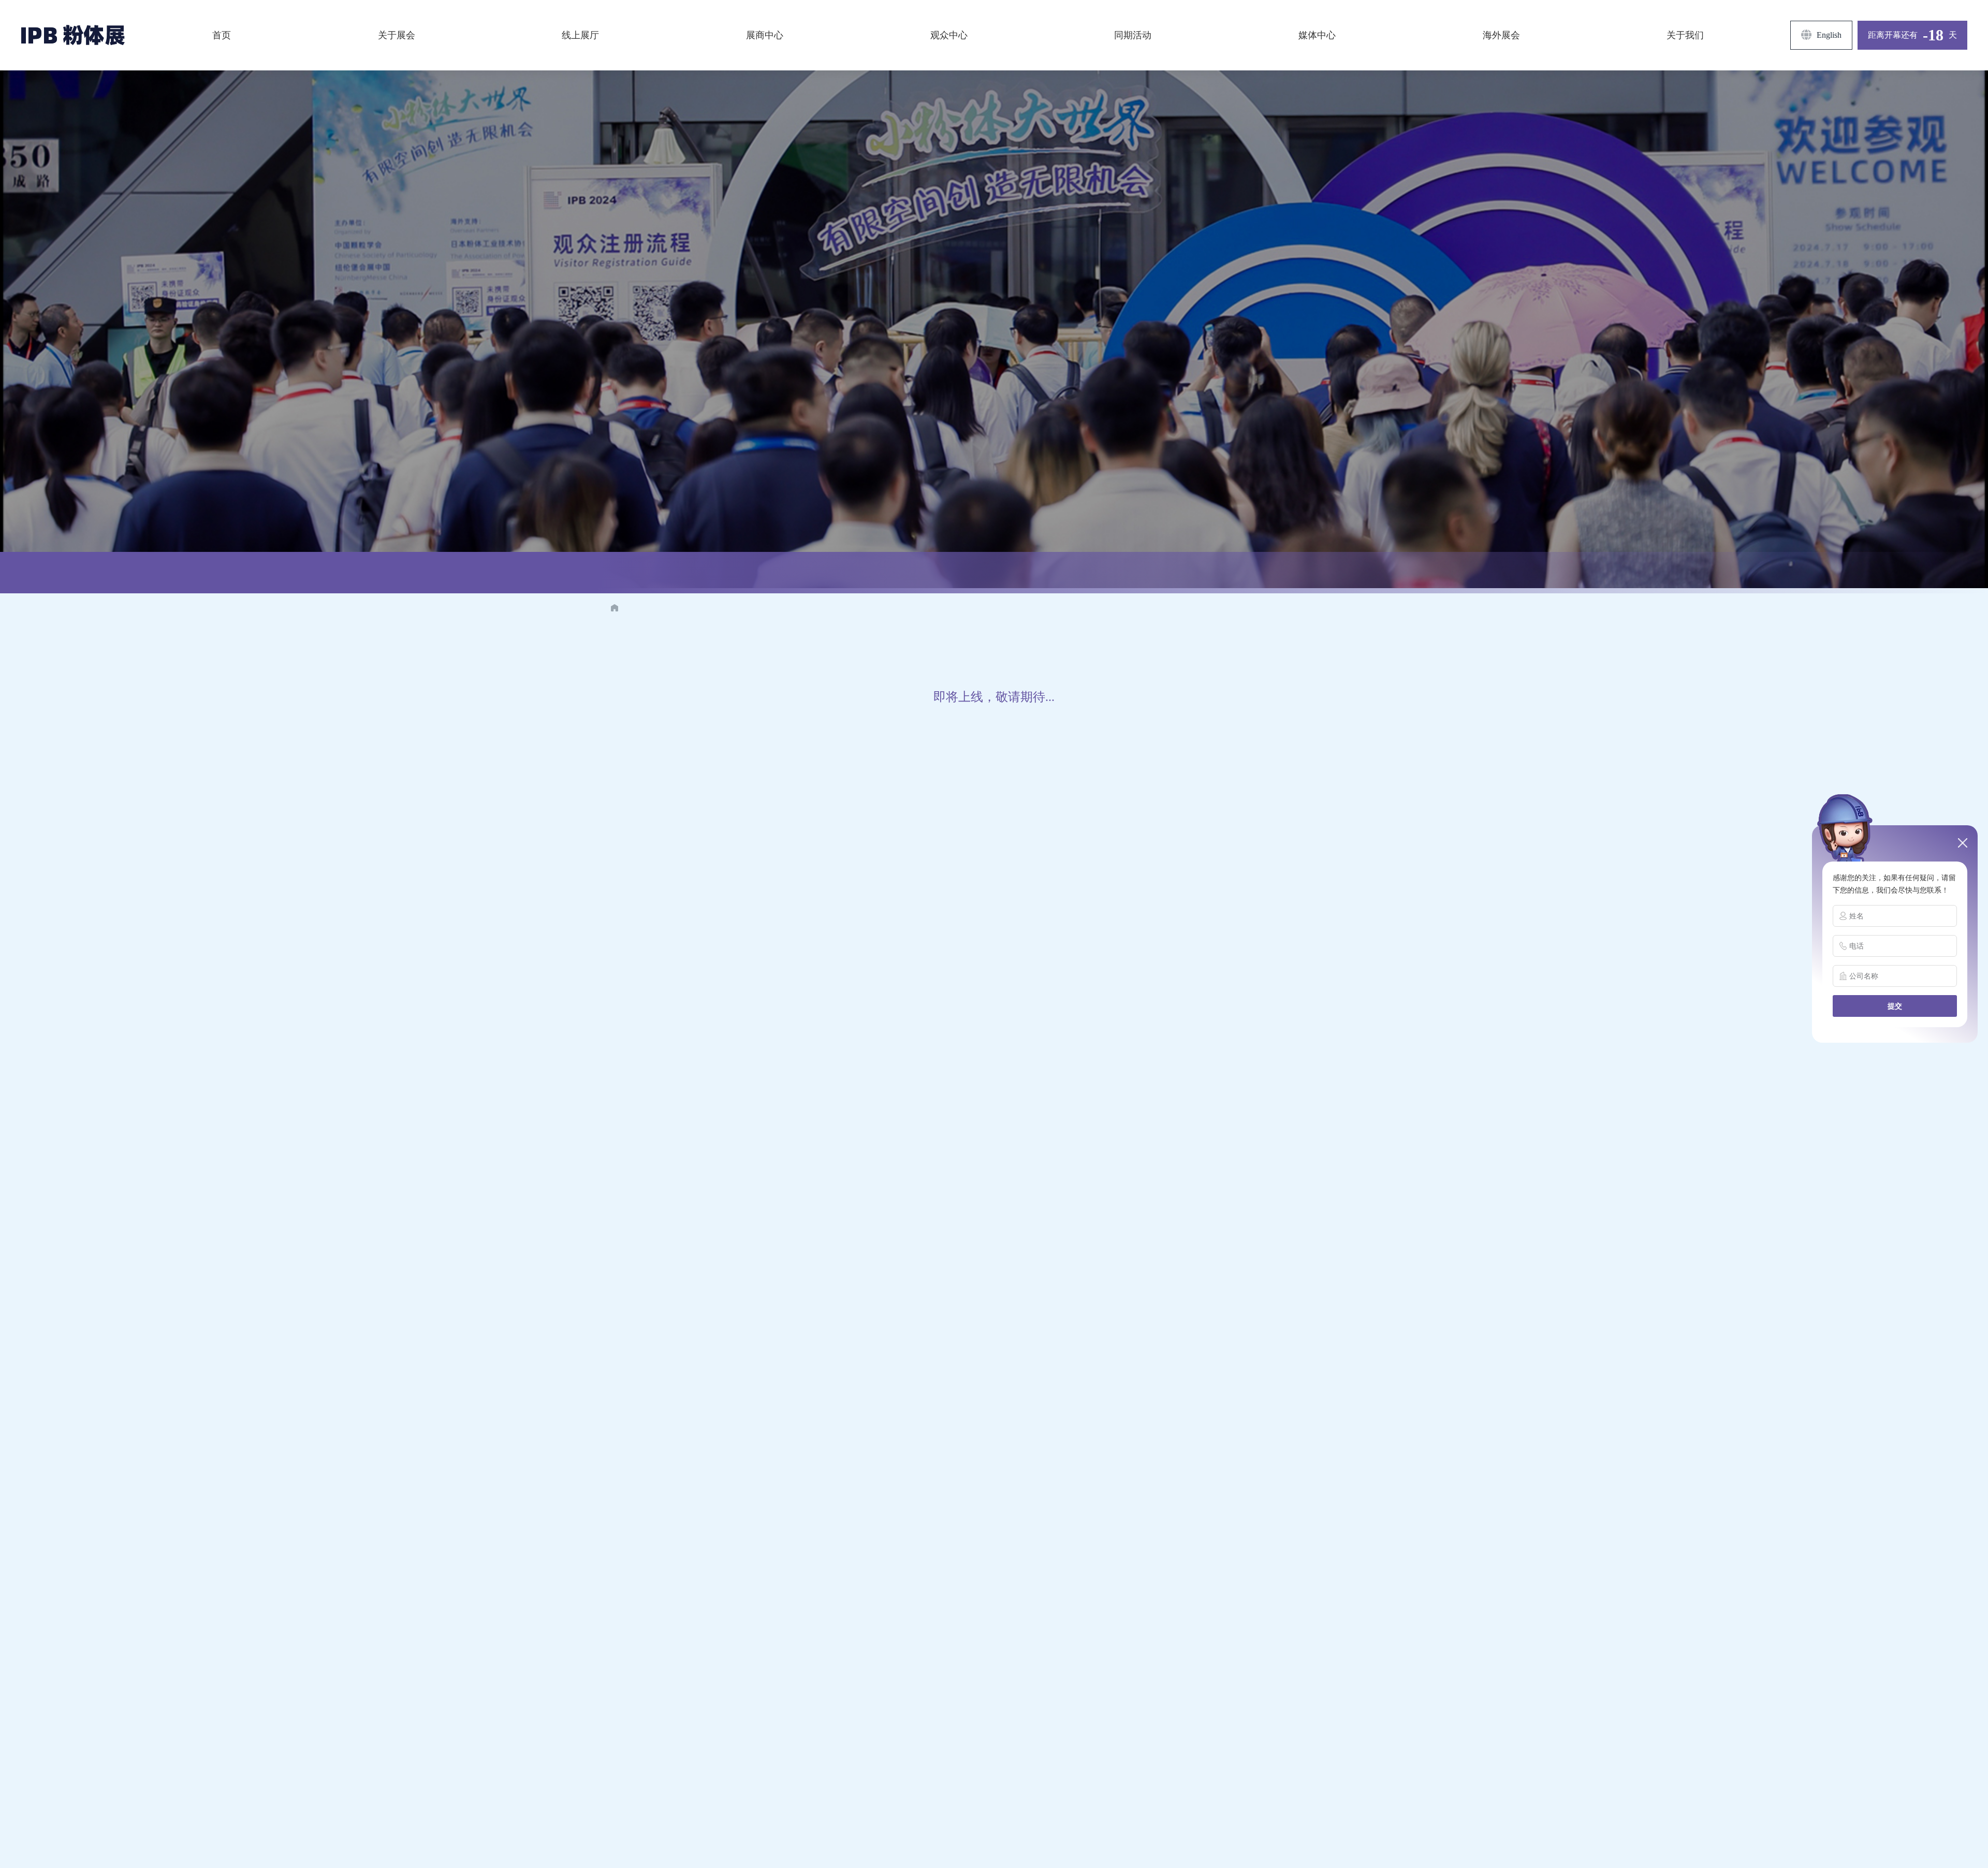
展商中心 (765, 35)
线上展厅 (580, 35)
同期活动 (1133, 35)
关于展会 (397, 35)
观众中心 (949, 35)
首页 (222, 35)
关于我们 (1685, 35)
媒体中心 (1317, 35)
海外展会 (1501, 35)
